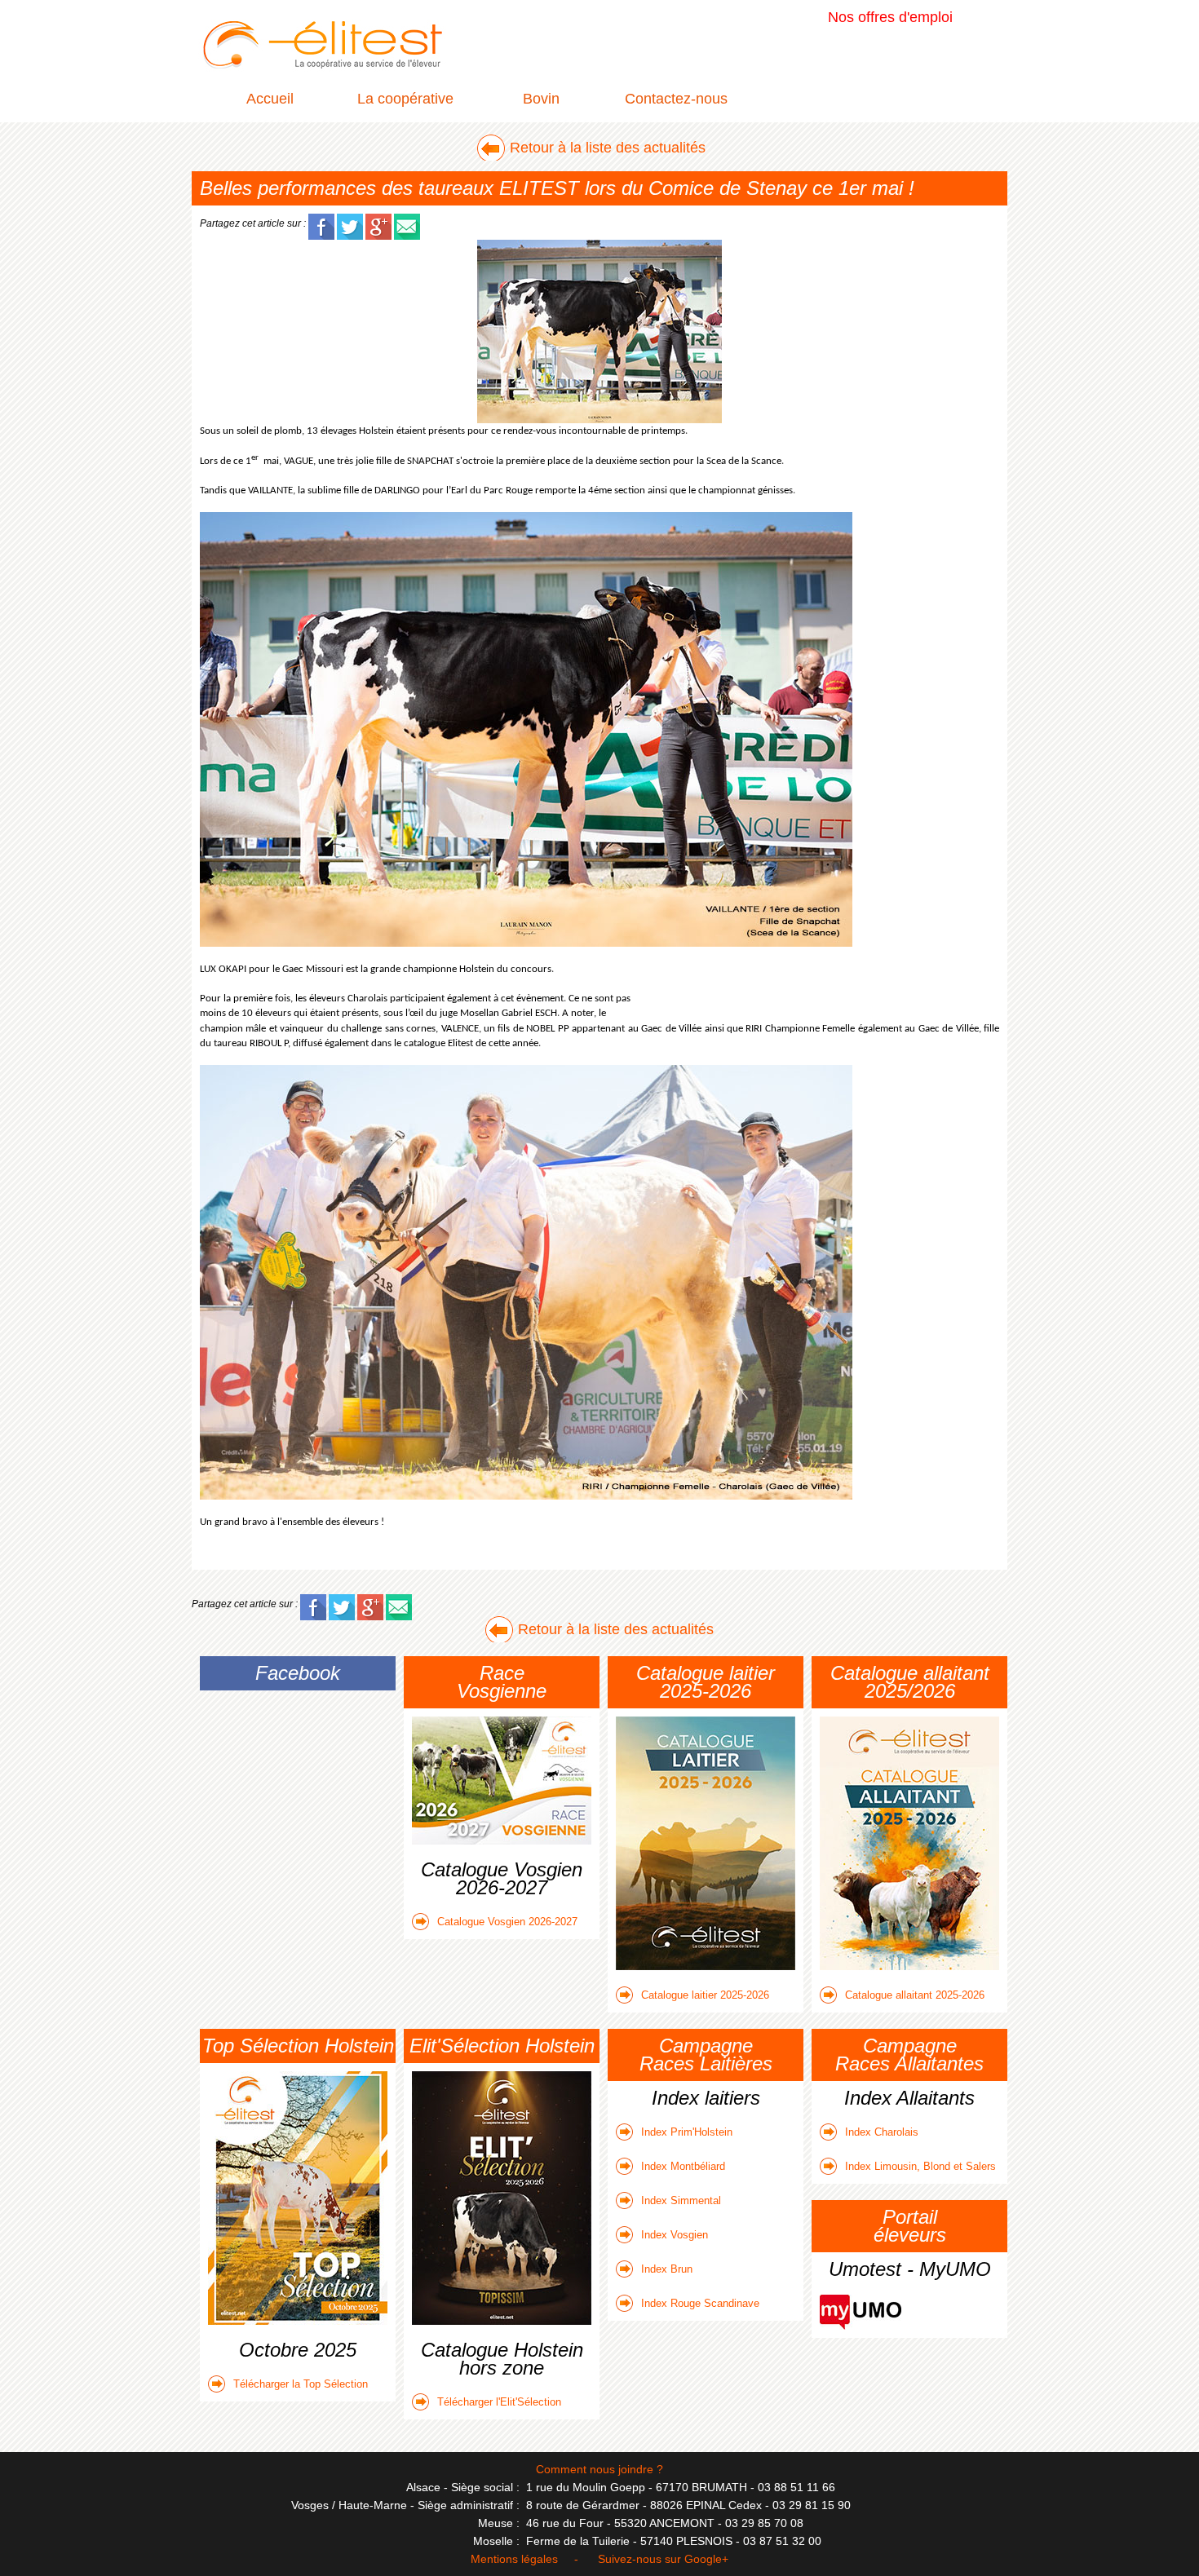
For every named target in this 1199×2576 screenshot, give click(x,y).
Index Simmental (681, 2200)
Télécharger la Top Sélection (301, 2384)
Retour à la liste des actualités (608, 148)
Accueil (270, 99)
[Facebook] (321, 223)
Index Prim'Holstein (687, 2132)
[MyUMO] (861, 2304)
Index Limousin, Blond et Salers (920, 2166)
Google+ (706, 2559)
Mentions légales (514, 2559)
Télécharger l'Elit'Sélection (499, 2402)
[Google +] (378, 223)
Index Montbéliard (683, 2166)
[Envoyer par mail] (407, 223)
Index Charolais (882, 2132)
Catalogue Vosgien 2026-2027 (507, 1922)
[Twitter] (350, 223)
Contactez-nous (676, 99)
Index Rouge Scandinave (700, 2303)
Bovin (541, 99)
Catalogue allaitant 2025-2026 (915, 1995)
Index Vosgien (675, 2235)
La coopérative (405, 99)
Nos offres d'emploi (890, 17)
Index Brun (667, 2269)
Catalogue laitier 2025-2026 (705, 1995)
